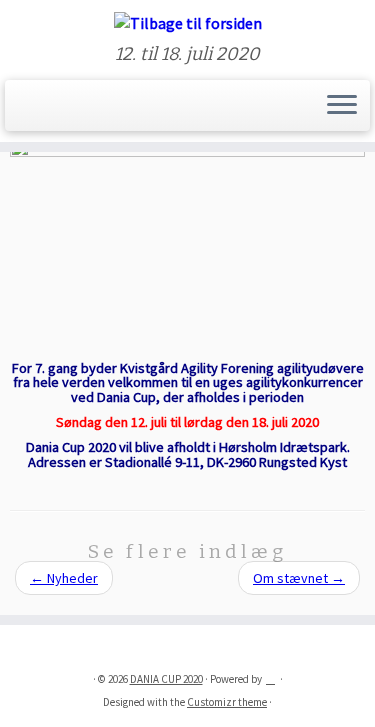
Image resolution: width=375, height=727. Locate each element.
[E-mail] (38, 112)
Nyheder (64, 578)
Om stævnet (299, 578)
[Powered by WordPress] (271, 675)
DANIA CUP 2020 (166, 679)
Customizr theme (227, 702)
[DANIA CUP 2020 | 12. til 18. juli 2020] (187, 22)
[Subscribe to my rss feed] (21, 112)
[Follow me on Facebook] (55, 112)
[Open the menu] (342, 106)
